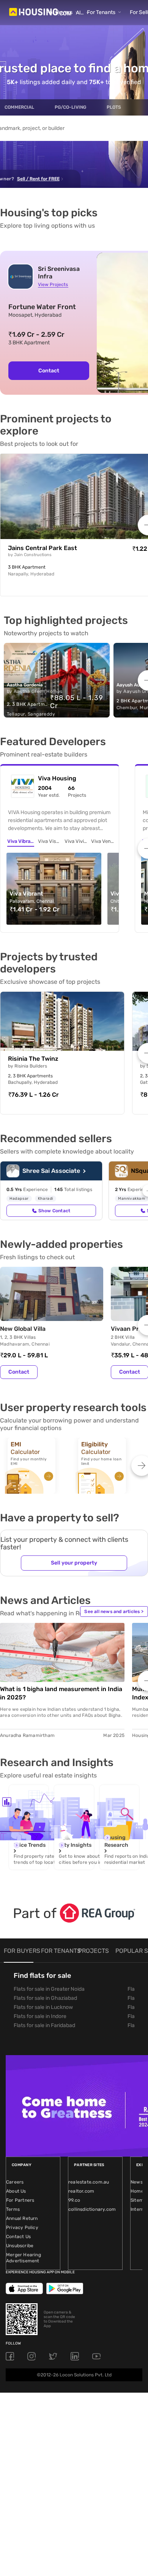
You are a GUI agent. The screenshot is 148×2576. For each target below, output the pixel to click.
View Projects (53, 284)
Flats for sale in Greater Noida (49, 1989)
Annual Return (22, 2218)
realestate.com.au (89, 2182)
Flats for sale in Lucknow (43, 2007)
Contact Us (18, 2237)
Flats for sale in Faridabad (44, 2025)
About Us (16, 2191)
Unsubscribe (20, 2246)
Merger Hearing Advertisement (24, 2258)
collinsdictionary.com (92, 2209)
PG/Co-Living (70, 107)
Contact (49, 371)
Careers (15, 2182)
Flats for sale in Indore (40, 2016)
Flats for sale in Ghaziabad (45, 1998)
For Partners (20, 2200)
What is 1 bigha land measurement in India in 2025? (61, 1693)
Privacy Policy (22, 2227)
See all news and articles (114, 1612)
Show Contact (54, 1211)
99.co (74, 2200)
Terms (13, 2209)
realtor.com (81, 2191)
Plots (114, 107)
